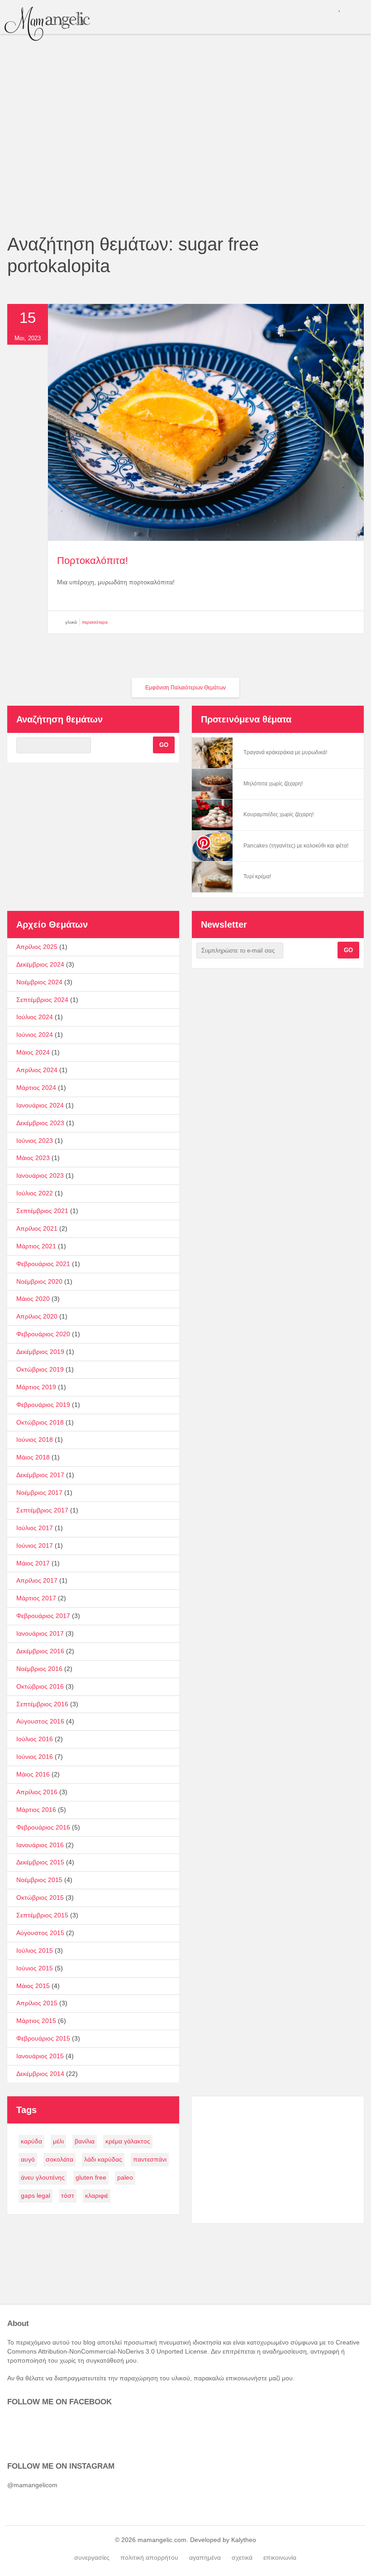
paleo (125, 2177)
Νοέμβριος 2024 (39, 982)
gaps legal (36, 2196)
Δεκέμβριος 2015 (40, 1862)
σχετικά (242, 2557)
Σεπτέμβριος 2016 (42, 1704)
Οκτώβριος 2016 (40, 1686)
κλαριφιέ (97, 2196)
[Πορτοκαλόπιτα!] (206, 539)
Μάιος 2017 (33, 1563)
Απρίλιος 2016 (37, 1792)
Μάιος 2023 (33, 1158)
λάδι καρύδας (103, 2159)
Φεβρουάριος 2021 (43, 1264)
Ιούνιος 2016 (35, 1757)
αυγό (28, 2159)
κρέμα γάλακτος (128, 2141)
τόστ (68, 2196)
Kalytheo (244, 2540)
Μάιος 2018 (33, 1457)
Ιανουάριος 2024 (40, 1105)
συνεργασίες (92, 2557)
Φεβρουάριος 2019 (43, 1405)
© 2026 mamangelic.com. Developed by (173, 2540)
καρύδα (31, 2141)
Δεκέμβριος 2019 (40, 1352)
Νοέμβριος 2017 (39, 1493)
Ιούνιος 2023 (35, 1141)
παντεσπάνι (150, 2159)
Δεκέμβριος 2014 (40, 2074)
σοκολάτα (59, 2159)
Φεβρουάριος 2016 (43, 1827)
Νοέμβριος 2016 (39, 1669)
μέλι (58, 2141)
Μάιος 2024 (33, 1052)
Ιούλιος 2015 (35, 1950)
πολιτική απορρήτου (149, 2557)
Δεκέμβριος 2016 (40, 1651)
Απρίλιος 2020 (37, 1316)
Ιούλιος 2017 (35, 1528)
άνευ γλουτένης (43, 2177)
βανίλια (85, 2141)
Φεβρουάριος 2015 (43, 2038)
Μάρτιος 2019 (36, 1387)
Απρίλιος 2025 (37, 947)
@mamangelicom (32, 2485)
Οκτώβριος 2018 (40, 1422)
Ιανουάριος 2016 (40, 1845)
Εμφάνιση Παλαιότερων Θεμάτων (185, 688)
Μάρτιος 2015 (36, 2021)
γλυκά (71, 622)
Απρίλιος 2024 (37, 1070)
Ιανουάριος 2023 (40, 1175)
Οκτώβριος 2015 (40, 1897)
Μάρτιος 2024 (36, 1088)
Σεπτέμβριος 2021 (42, 1211)
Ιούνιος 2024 (35, 1035)
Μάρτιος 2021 (36, 1246)
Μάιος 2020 (33, 1299)
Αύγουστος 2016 (40, 1721)
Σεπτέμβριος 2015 (42, 1915)
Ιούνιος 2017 (35, 1546)
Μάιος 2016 (33, 1774)
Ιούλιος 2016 (35, 1739)
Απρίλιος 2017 (37, 1580)
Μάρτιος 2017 (36, 1598)
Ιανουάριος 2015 (40, 2056)
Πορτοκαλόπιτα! (93, 561)
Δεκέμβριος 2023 (40, 1123)
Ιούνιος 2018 (35, 1440)
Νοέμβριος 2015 (39, 1880)
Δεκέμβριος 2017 (40, 1475)
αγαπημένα (205, 2557)
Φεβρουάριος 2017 (43, 1616)
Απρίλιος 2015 (37, 2003)
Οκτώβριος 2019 (40, 1369)
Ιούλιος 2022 (35, 1193)
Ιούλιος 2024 (35, 1017)
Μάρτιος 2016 (36, 1810)
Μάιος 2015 (33, 1986)
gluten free (91, 2177)
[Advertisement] (185, 165)
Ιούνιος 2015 (35, 1968)
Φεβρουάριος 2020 (43, 1334)
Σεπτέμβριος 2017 (42, 1510)
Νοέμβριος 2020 (39, 1281)
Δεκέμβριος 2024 (40, 964)
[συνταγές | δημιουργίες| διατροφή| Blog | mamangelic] (47, 24)
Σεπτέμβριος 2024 (42, 1000)
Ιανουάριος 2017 (40, 1633)
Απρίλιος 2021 (37, 1228)
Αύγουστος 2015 (40, 1933)
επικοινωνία (280, 2557)
